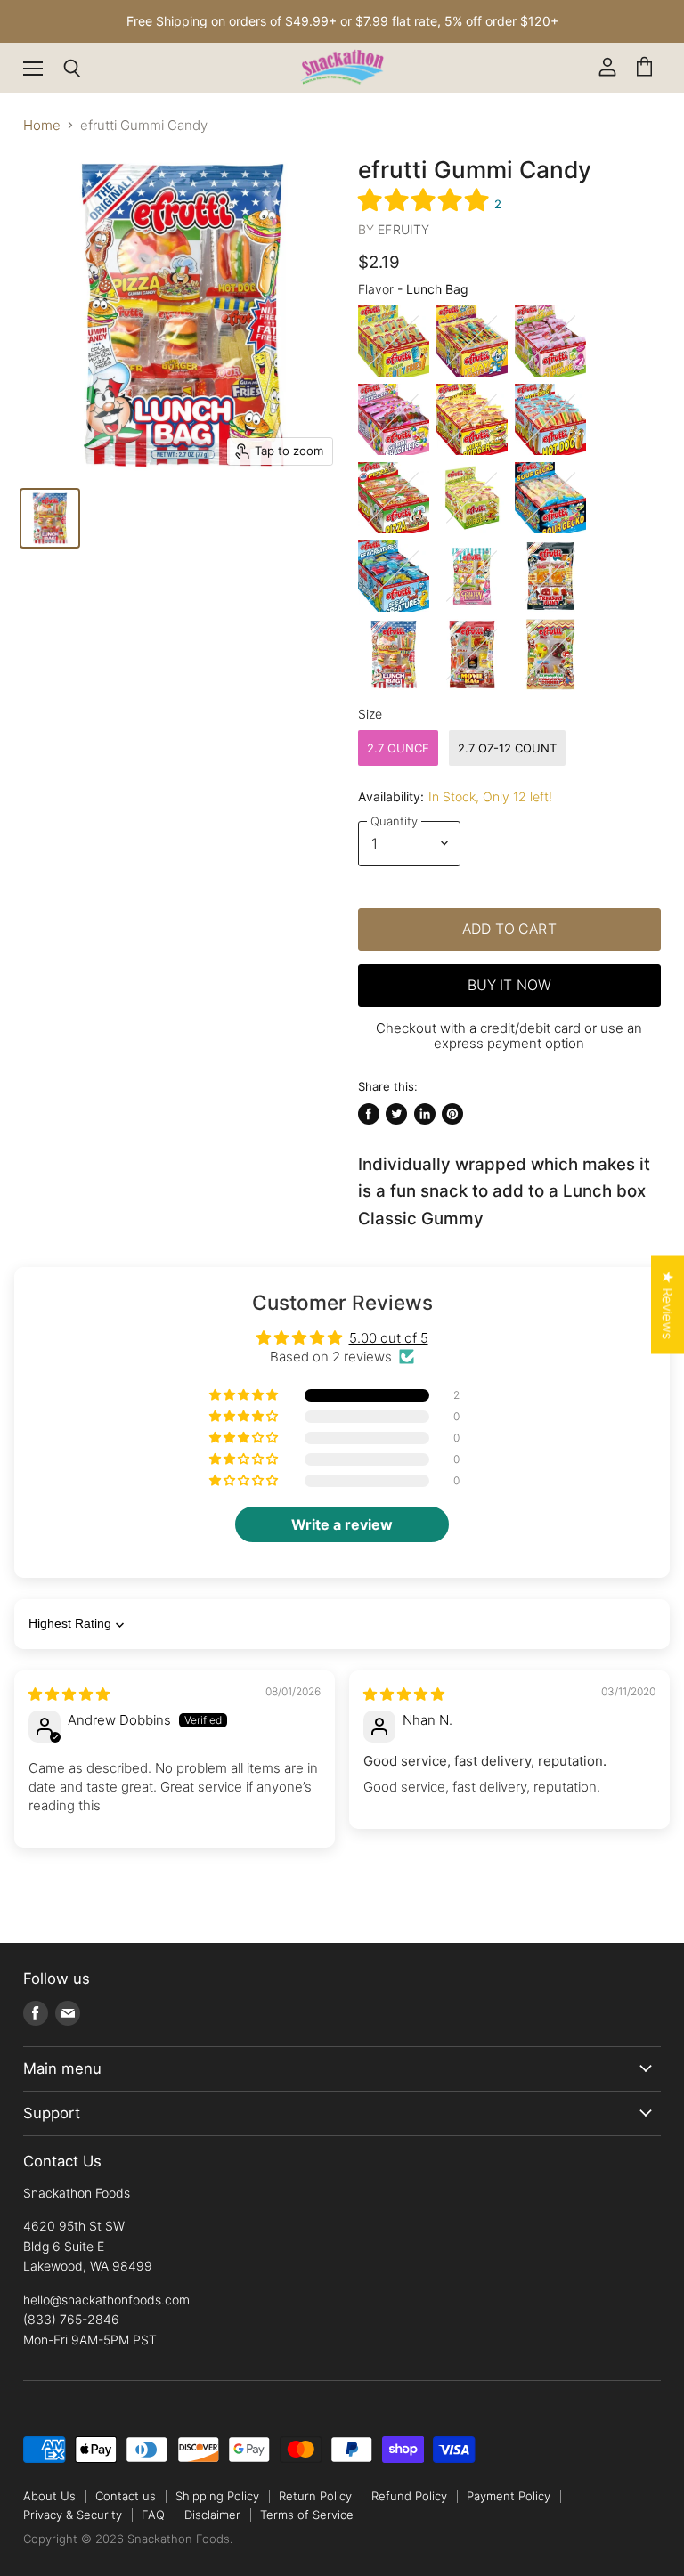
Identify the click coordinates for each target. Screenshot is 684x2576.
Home (42, 125)
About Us (49, 2496)
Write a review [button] (342, 1524)
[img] (69, 1694)
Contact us (126, 2496)
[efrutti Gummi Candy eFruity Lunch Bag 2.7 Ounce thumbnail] (50, 518)
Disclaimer (212, 2515)
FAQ (153, 2515)
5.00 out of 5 (389, 1338)
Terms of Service (307, 2515)
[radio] (394, 341)
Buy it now (510, 985)
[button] (426, 200)
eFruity (403, 229)
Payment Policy (509, 2496)
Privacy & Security (73, 2515)
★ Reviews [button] (668, 1304)
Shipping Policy (217, 2496)
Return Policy (315, 2496)
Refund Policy (409, 2496)
